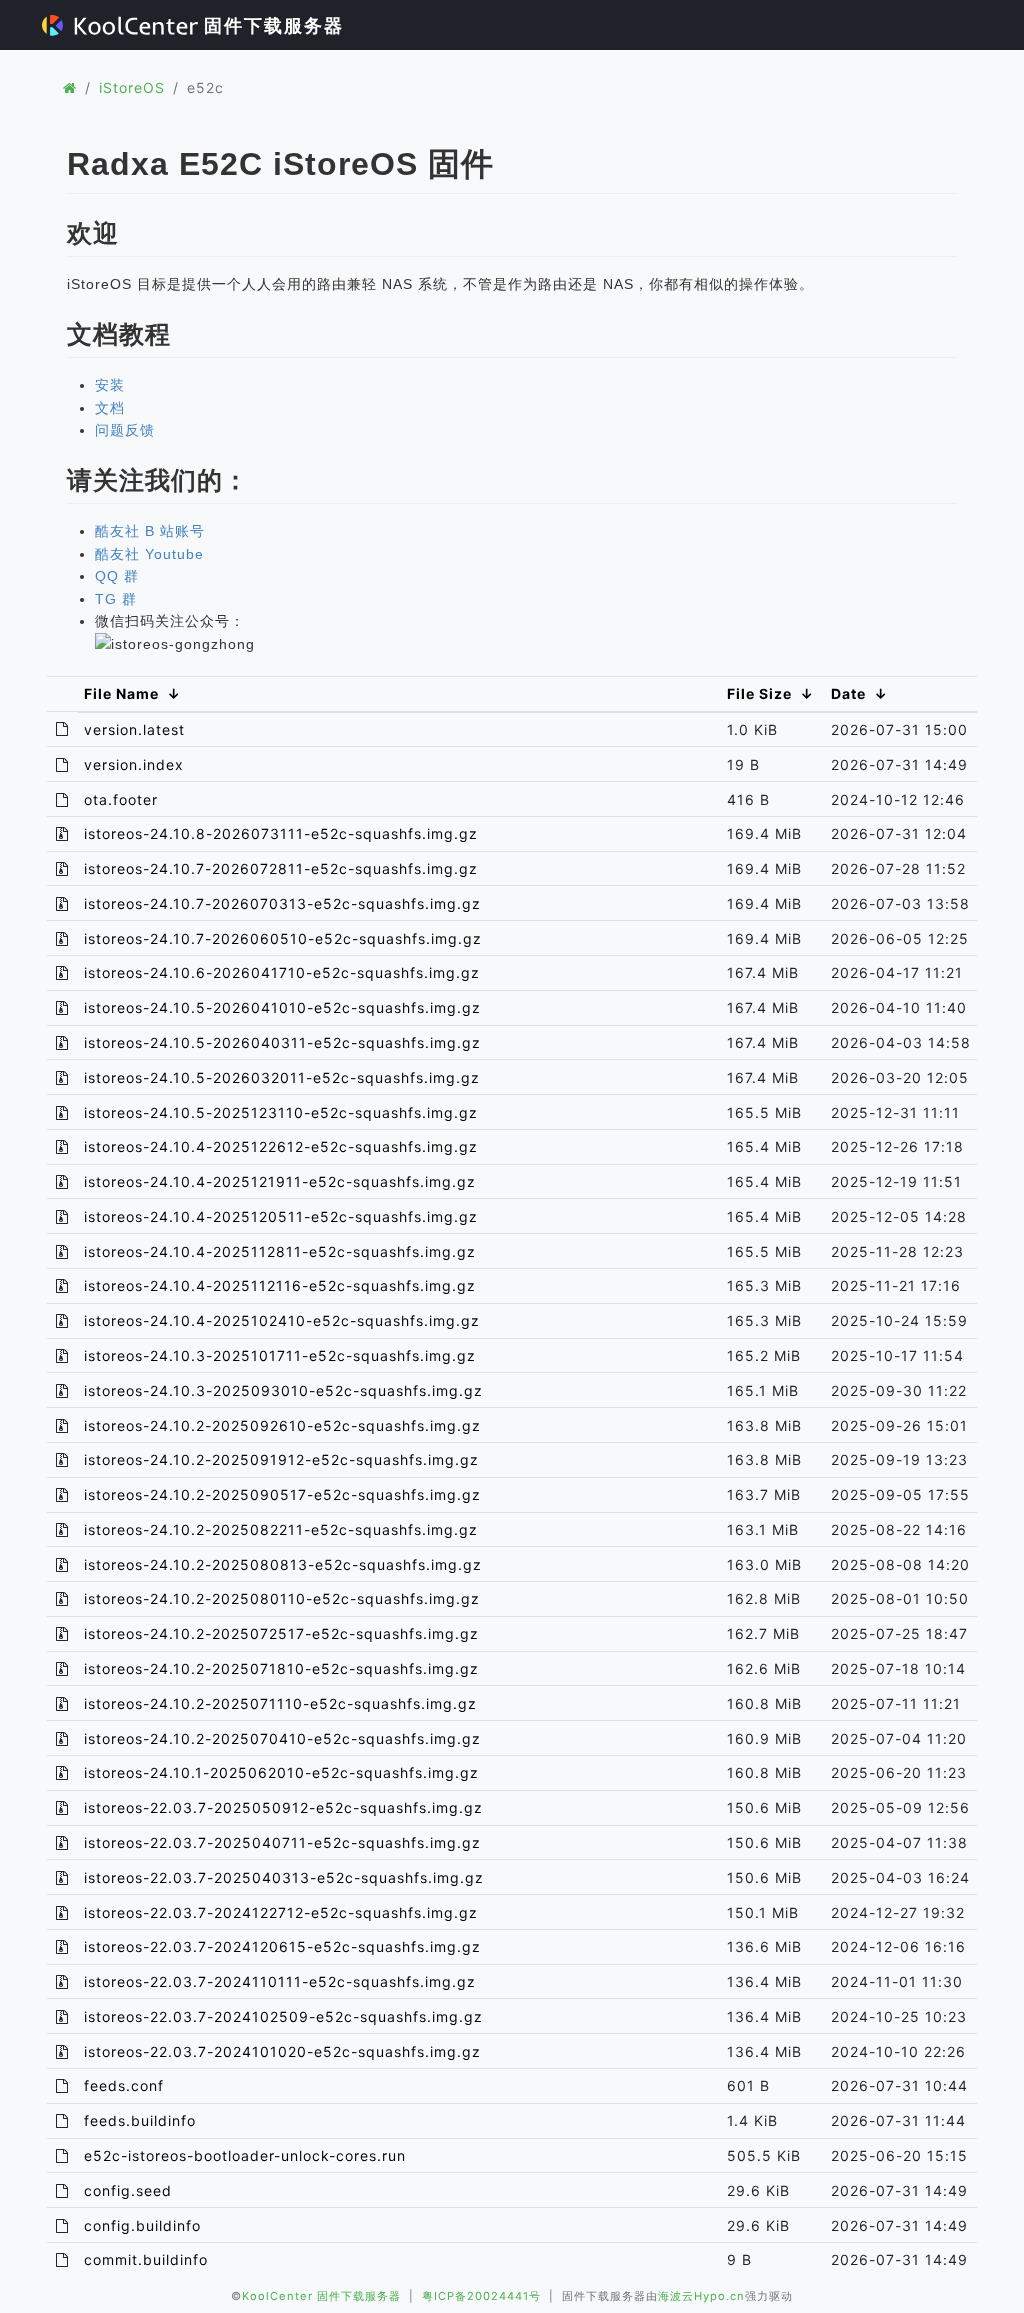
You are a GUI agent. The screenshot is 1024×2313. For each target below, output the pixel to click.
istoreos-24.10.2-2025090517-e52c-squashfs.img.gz (282, 1494)
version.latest (134, 729)
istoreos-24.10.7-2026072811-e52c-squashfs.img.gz (281, 868)
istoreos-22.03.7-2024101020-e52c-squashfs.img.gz (282, 2051)
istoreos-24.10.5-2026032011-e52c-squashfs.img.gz (282, 1077)
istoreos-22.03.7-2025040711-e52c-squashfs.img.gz (282, 1842)
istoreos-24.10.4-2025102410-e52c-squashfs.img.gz (282, 1320)
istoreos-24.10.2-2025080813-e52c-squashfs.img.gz (283, 1564)
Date (848, 693)
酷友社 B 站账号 (150, 531)
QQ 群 (117, 576)
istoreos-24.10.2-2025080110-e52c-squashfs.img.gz (282, 1598)
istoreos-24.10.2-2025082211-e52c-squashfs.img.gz (281, 1529)
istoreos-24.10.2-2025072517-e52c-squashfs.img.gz (281, 1633)
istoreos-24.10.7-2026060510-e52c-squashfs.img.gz (283, 938)
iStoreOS (132, 87)
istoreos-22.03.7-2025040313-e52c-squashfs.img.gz (284, 1877)
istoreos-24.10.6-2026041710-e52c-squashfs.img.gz (282, 972)
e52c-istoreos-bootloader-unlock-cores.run (245, 2155)
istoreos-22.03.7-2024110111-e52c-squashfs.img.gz (280, 1981)
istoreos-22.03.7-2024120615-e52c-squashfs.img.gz (282, 1946)
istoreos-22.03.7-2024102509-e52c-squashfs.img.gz (283, 2016)
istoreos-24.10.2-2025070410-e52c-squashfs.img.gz (282, 1738)
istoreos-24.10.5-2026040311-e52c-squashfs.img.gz (282, 1042)
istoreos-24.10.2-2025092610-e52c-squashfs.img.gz (282, 1425)
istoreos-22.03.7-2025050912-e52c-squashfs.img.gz (283, 1807)
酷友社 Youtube (149, 554)
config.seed (128, 2190)
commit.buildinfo (146, 2259)
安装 (110, 385)
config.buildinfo (142, 2225)
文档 (110, 408)
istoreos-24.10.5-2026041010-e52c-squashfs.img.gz (282, 1007)
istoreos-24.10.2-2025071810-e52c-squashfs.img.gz (281, 1668)
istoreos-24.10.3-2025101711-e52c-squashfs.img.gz (280, 1355)
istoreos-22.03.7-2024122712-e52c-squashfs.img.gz (281, 1912)
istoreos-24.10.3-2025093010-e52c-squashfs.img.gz (283, 1390)
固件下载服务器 (271, 25)
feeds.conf (124, 2085)
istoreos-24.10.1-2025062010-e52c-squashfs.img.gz (281, 1772)
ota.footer (121, 799)
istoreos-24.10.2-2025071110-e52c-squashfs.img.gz (280, 1703)
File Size (759, 693)
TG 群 (116, 599)
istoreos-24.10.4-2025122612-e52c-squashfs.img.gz (281, 1146)
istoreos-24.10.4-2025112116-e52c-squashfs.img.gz (280, 1285)
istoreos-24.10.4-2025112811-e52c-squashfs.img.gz (280, 1251)
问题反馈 (125, 430)
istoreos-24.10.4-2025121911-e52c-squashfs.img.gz (280, 1181)
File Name (121, 693)
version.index (134, 764)
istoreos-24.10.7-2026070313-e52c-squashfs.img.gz (282, 903)
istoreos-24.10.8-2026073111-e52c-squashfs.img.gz (281, 833)
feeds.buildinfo (140, 2120)
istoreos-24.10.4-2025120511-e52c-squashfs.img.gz (281, 1216)
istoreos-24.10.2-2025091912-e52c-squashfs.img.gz (281, 1459)
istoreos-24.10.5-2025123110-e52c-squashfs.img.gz (281, 1112)
